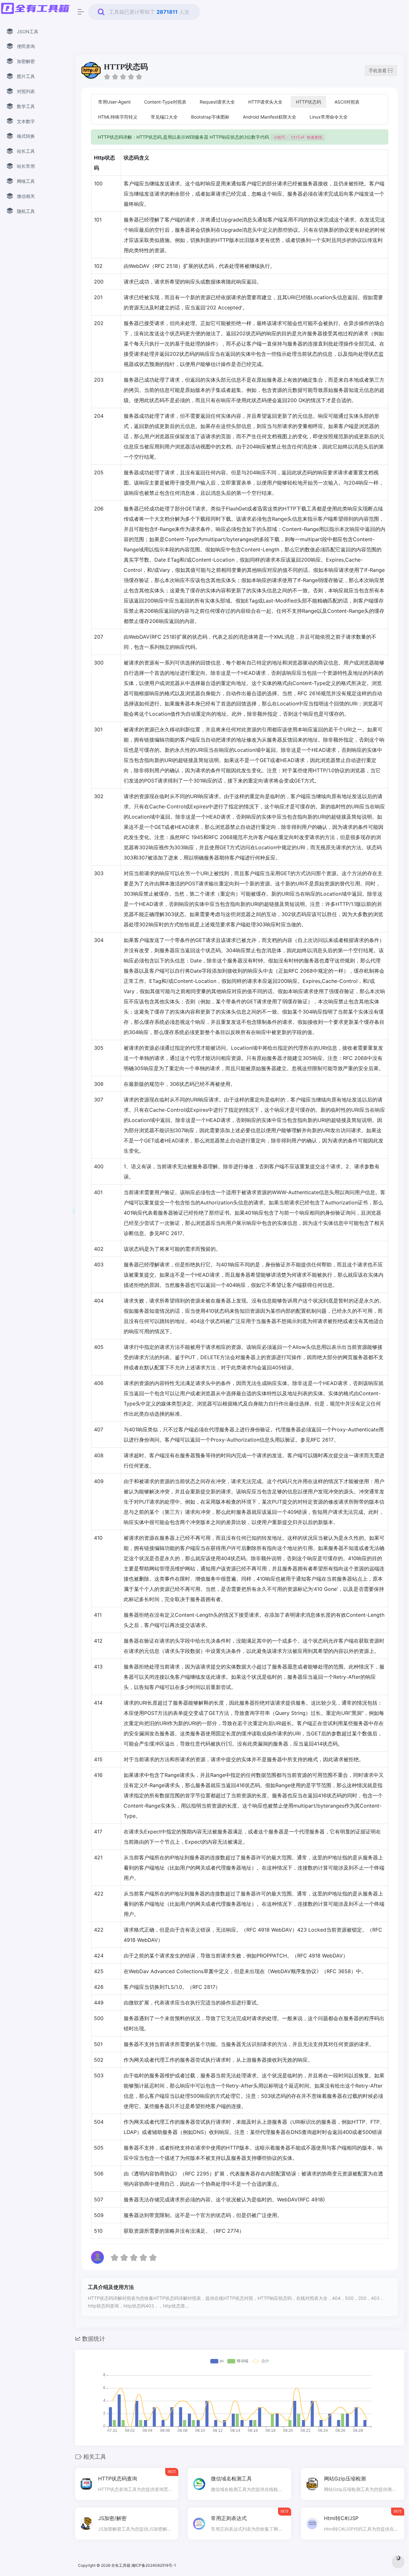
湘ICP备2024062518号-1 (154, 2565)
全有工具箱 (121, 2565)
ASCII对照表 (347, 102)
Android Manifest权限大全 (270, 117)
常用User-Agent (114, 102)
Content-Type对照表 (165, 102)
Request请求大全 (217, 102)
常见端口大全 (164, 117)
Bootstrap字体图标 (210, 117)
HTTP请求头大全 (265, 102)
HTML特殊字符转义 (118, 117)
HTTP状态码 (309, 102)
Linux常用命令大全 (329, 117)
